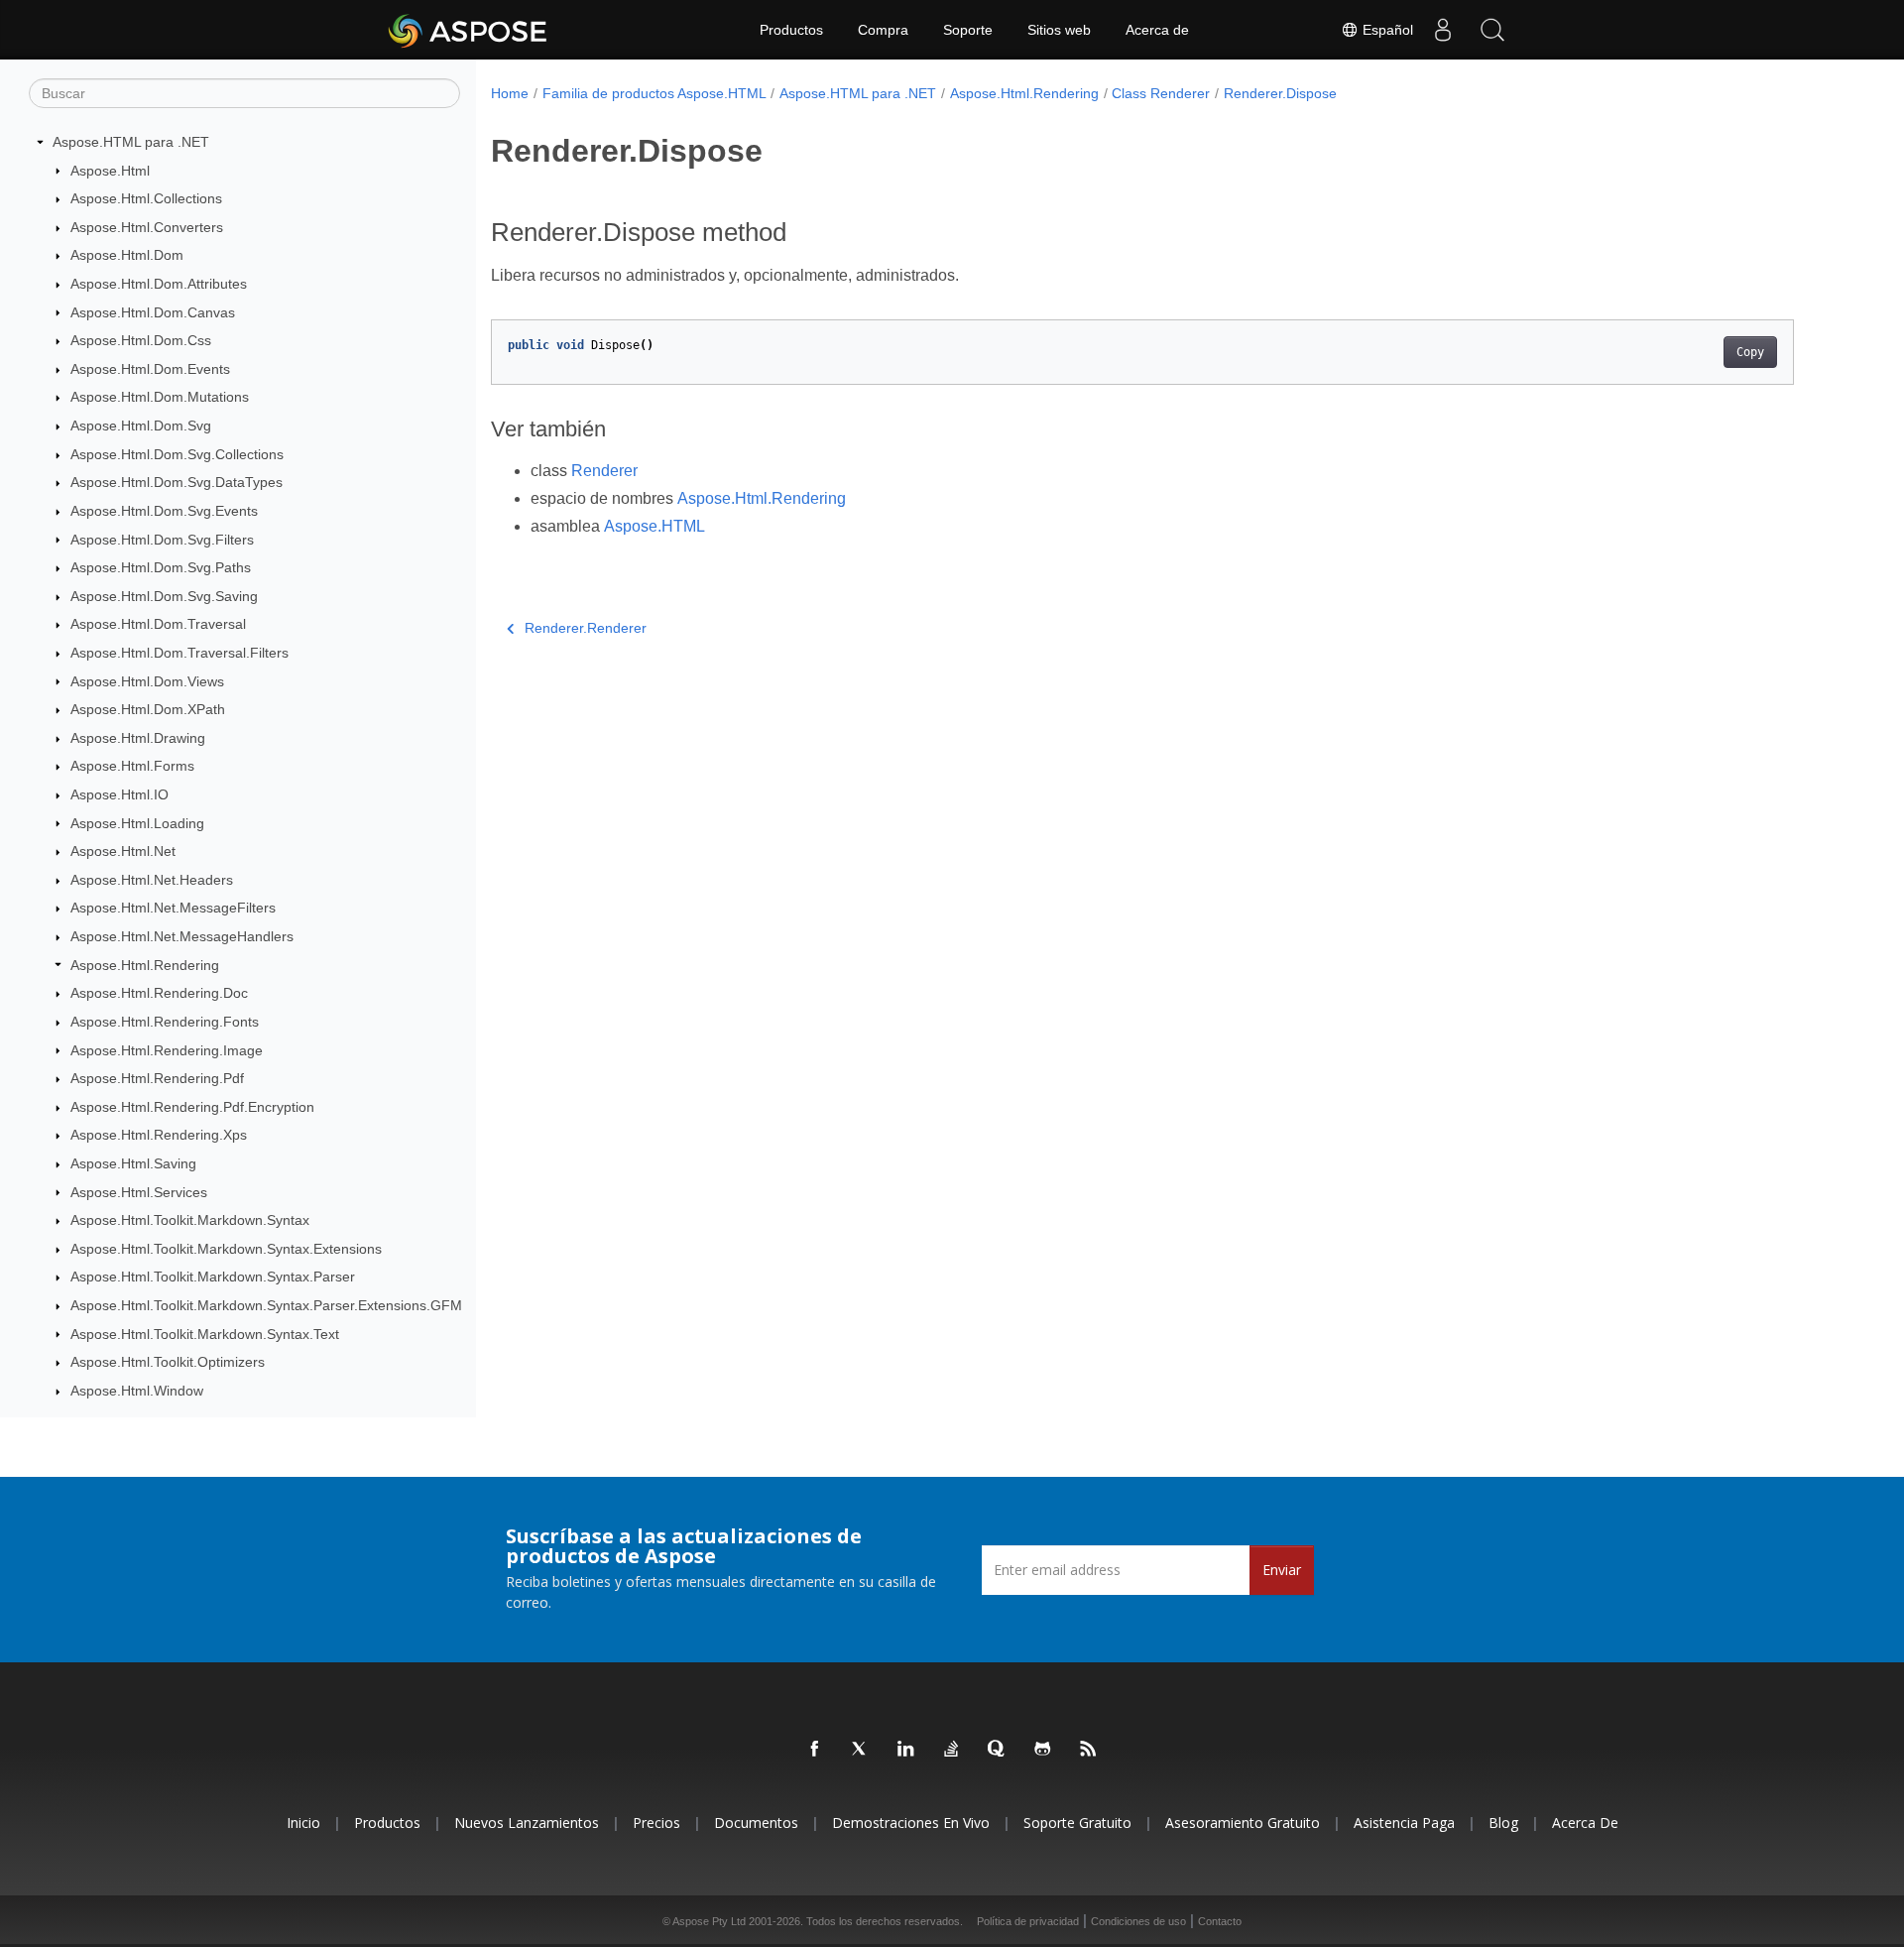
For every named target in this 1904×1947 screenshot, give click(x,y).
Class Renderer (1161, 93)
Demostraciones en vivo (911, 1823)
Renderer (604, 471)
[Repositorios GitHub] (1043, 1750)
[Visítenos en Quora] (998, 1750)
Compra (883, 30)
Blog (1503, 1823)
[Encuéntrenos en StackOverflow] (952, 1750)
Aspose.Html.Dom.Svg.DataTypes (177, 482)
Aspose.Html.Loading (137, 823)
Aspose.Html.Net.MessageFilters (173, 908)
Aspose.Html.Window (137, 1391)
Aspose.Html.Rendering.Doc (159, 993)
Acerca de (1157, 30)
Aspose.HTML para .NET (131, 142)
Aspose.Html (110, 171)
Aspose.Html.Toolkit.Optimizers (168, 1362)
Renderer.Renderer (586, 628)
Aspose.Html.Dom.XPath (148, 709)
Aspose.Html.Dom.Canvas (153, 312)
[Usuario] (1443, 30)
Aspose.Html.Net (123, 851)
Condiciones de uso (1138, 1921)
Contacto (1220, 1921)
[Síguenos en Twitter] (861, 1750)
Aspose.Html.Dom (127, 255)
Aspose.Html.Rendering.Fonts (165, 1022)
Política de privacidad (1028, 1921)
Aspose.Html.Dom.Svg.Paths (161, 567)
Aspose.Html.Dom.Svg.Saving (164, 596)
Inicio (303, 1823)
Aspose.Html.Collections (146, 198)
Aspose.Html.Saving (133, 1163)
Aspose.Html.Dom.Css (141, 340)
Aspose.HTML (654, 526)
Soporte (968, 30)
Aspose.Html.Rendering (145, 965)
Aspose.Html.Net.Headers (152, 880)
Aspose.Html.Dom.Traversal (158, 624)
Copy (1750, 352)
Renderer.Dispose (1280, 93)
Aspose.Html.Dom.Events (150, 369)
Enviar (1282, 1570)
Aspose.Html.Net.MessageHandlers (182, 936)
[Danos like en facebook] (815, 1750)
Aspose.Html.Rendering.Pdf (157, 1078)
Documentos (756, 1823)
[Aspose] (469, 30)
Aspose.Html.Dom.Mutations (160, 397)
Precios (656, 1823)
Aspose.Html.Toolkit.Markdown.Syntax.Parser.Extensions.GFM (266, 1305)
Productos (791, 30)
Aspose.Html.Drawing (138, 738)
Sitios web (1059, 30)
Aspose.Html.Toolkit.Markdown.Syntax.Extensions (226, 1249)
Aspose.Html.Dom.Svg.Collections (177, 454)
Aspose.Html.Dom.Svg (141, 426)
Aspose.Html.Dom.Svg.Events (164, 511)
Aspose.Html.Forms (132, 766)
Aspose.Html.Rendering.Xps (159, 1135)
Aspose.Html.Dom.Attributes (159, 284)
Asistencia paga (1404, 1823)
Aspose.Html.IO (119, 794)
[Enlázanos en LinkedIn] (906, 1750)
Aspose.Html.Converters (147, 227)
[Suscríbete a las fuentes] (1089, 1750)
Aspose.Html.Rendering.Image (167, 1050)
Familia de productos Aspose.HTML (654, 93)
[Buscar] (1492, 30)
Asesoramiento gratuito (1243, 1823)
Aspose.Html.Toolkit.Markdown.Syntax (190, 1220)
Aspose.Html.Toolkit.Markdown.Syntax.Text (205, 1334)
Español (1386, 30)
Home (510, 93)
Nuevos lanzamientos (527, 1823)
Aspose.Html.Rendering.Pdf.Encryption (192, 1107)
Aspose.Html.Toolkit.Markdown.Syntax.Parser (213, 1277)
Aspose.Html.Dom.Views (147, 681)
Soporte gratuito (1077, 1823)
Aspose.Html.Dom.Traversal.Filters (179, 653)
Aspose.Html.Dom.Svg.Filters (162, 540)
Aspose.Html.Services (139, 1192)
